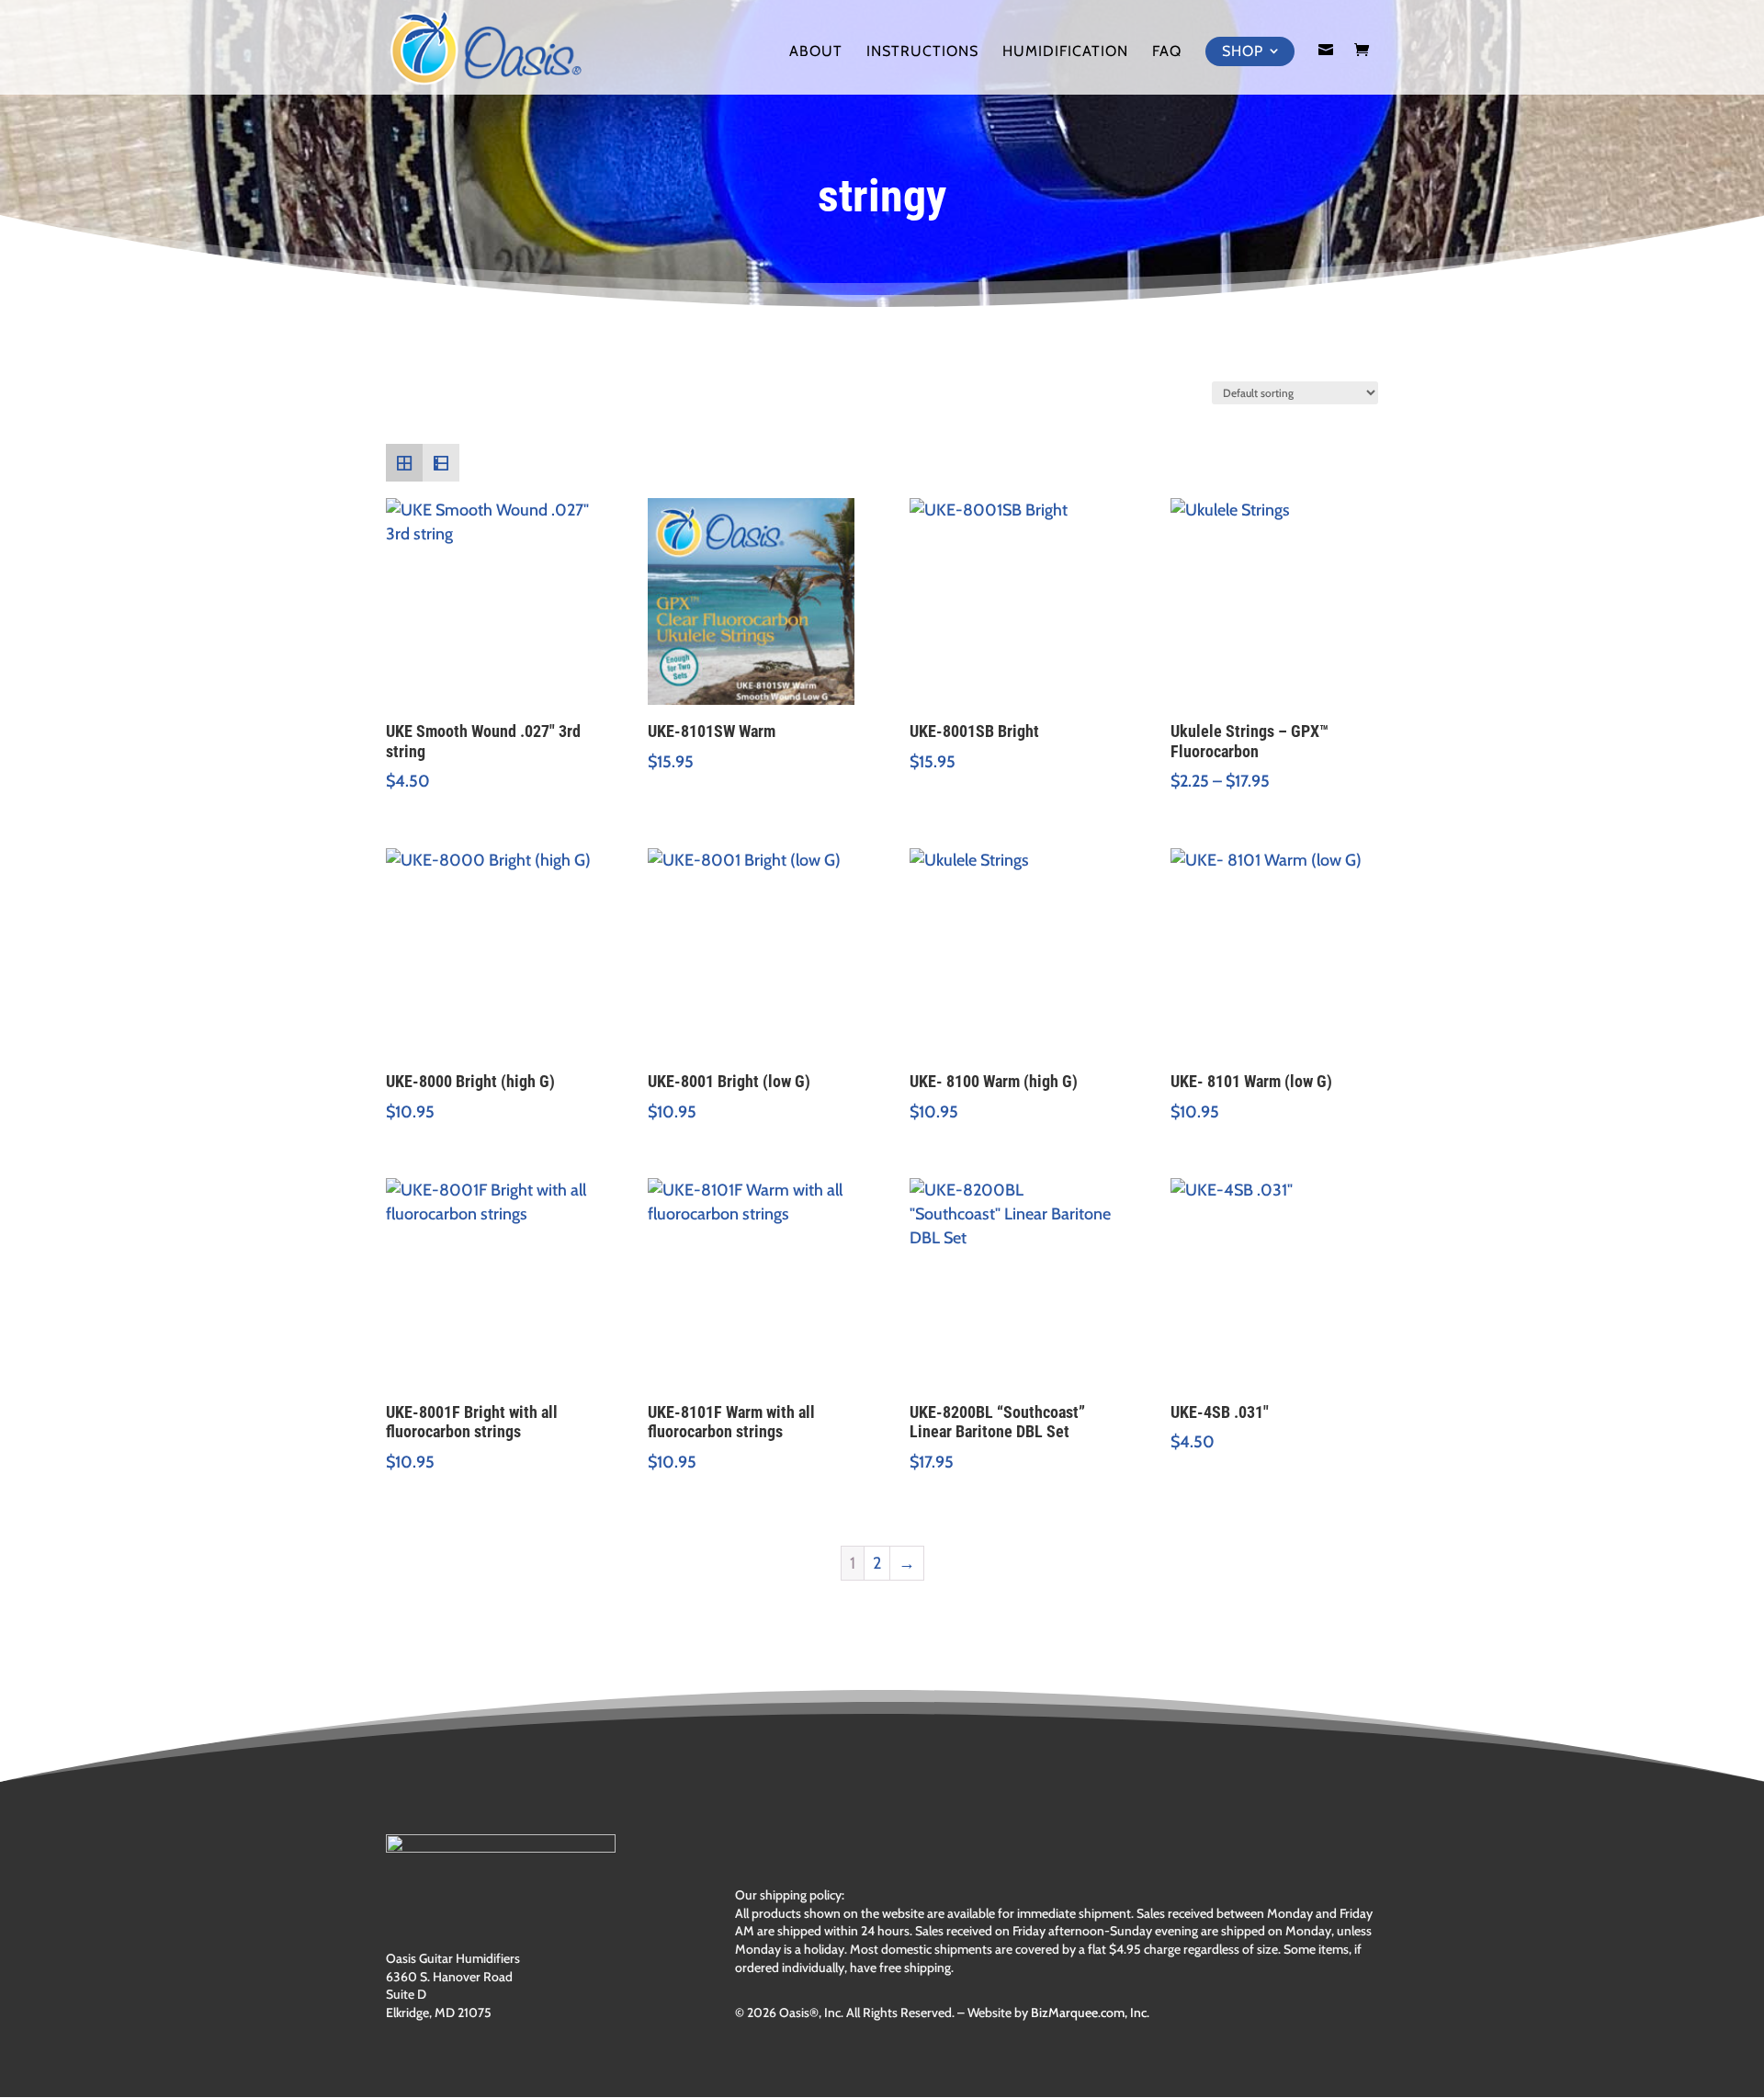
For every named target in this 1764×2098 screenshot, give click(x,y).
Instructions (922, 52)
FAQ (1167, 52)
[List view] (441, 462)
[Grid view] (404, 462)
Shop (1243, 51)
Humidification (1065, 52)
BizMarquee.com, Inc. (1090, 2013)
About (816, 52)
